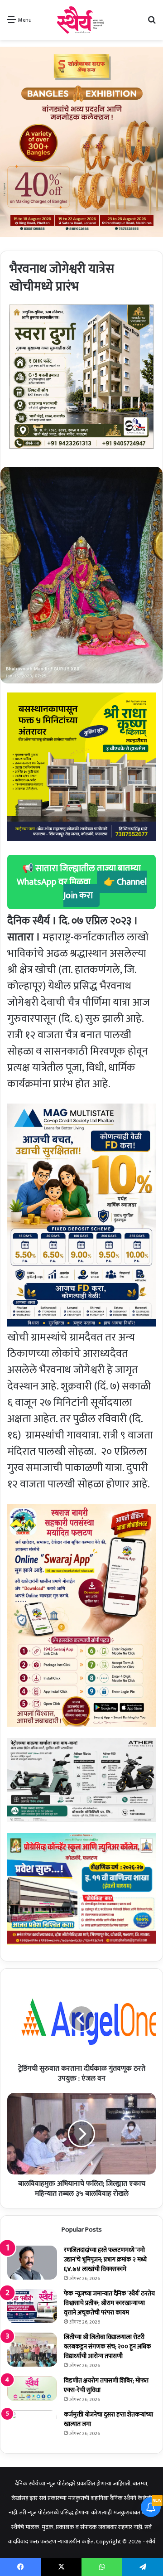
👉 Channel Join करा (105, 889)
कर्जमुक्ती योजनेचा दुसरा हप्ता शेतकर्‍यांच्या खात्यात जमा (108, 2419)
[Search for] (152, 23)
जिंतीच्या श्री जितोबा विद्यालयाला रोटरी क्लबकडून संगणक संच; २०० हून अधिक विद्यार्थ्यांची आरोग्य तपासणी (108, 2346)
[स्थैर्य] (82, 20)
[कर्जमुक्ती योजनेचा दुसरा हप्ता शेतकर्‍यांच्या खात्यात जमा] (32, 2427)
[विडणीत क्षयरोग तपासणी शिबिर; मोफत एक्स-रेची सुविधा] (32, 2389)
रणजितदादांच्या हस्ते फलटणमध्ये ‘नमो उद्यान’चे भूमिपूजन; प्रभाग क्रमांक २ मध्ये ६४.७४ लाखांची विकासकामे (105, 2259)
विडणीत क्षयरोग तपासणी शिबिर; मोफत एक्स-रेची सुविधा (106, 2385)
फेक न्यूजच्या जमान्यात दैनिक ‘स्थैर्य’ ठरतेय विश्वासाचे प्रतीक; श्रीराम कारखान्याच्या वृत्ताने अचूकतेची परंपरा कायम (109, 2303)
